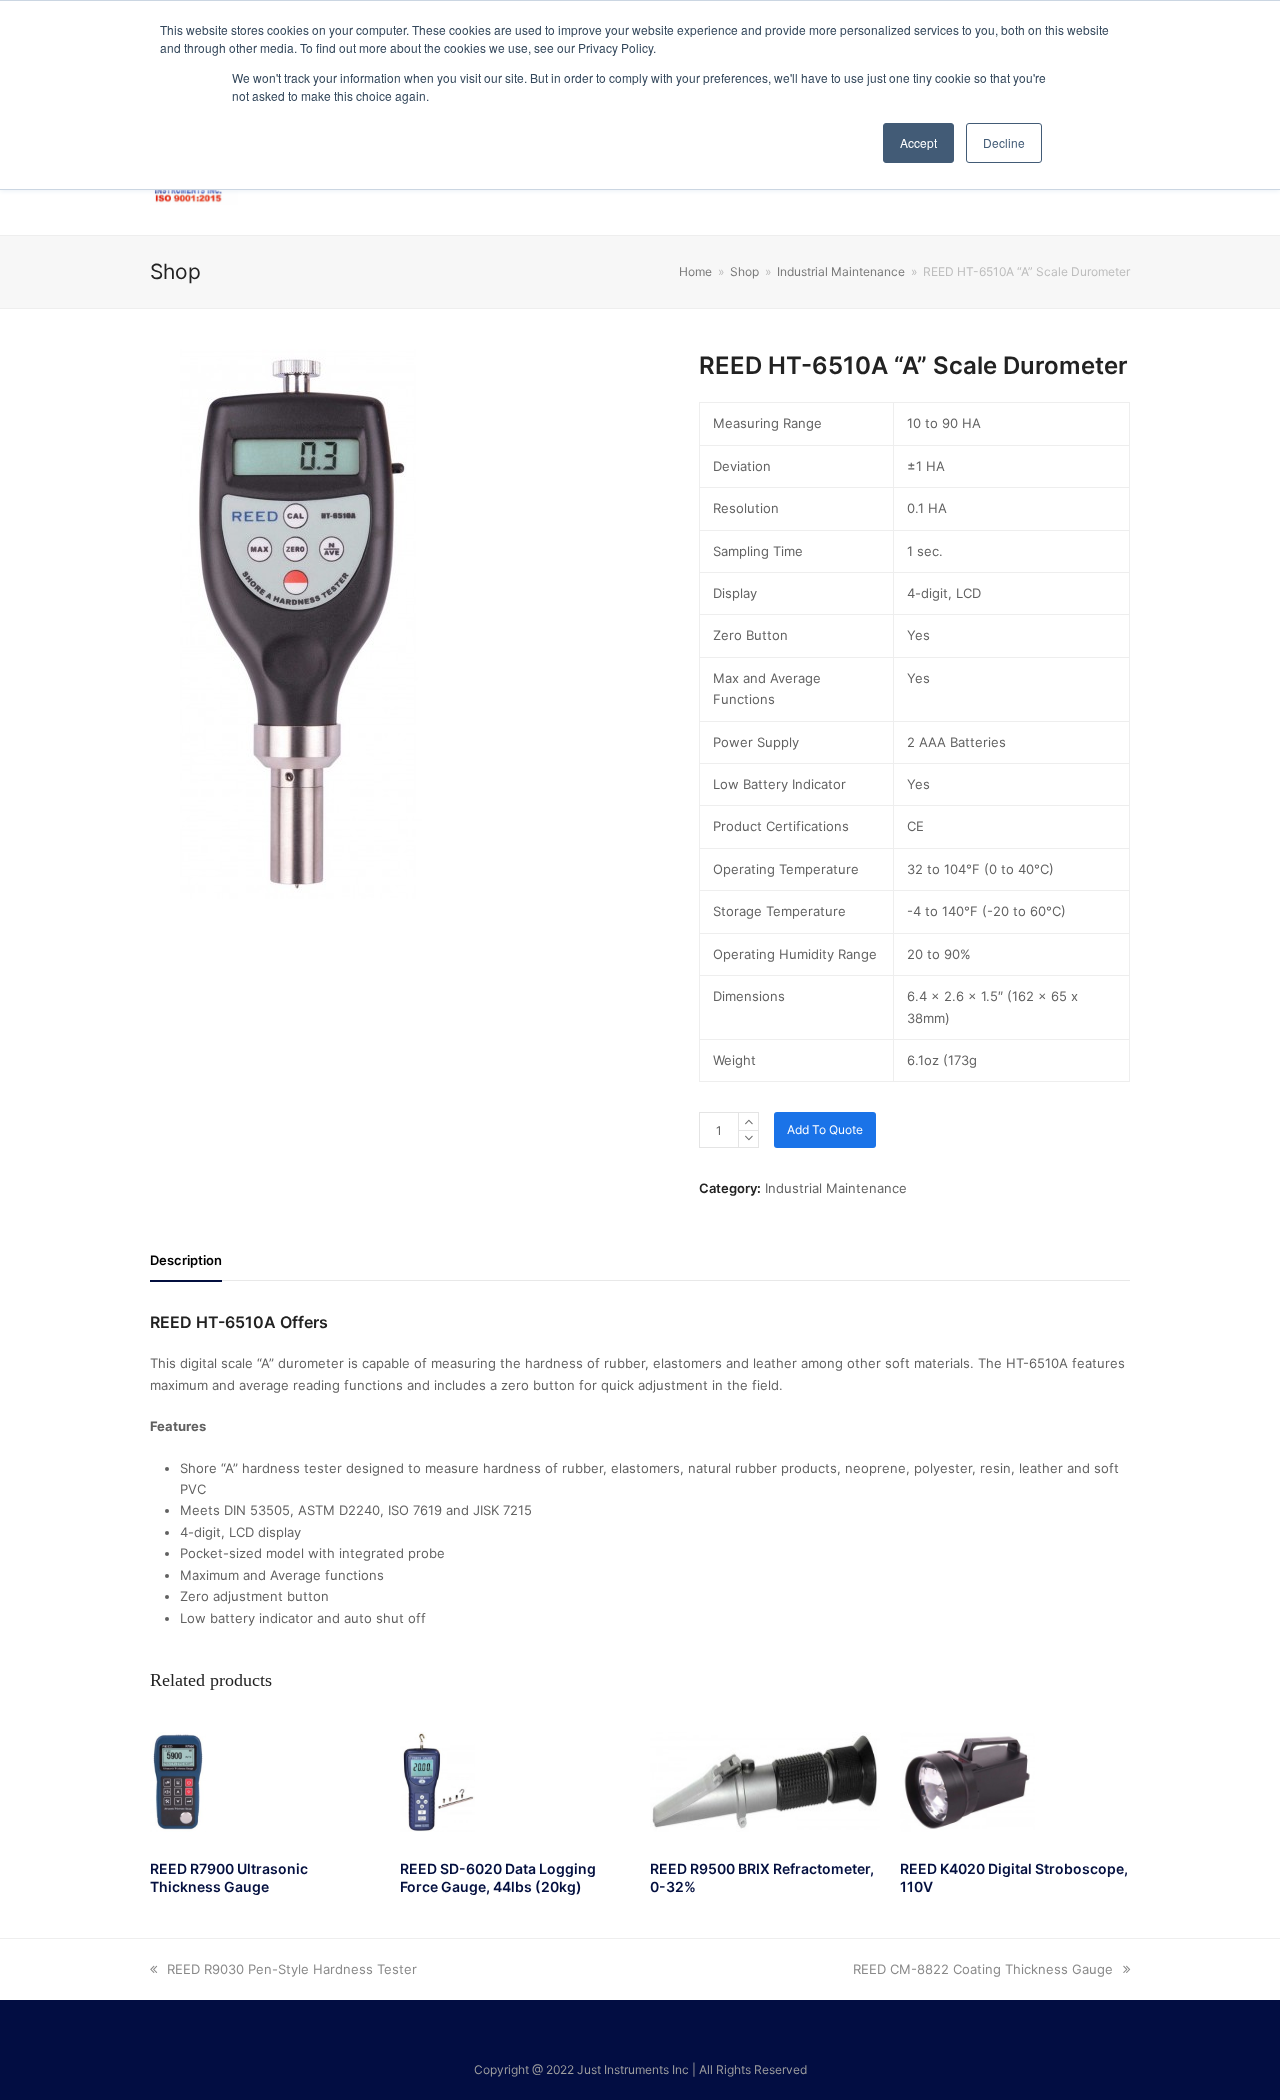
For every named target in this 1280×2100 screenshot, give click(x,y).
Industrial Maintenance (836, 1188)
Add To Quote (825, 1129)
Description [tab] (186, 1260)
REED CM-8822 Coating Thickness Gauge (983, 1969)
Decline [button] (1004, 142)
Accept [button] (918, 142)
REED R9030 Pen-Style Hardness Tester (291, 1969)
